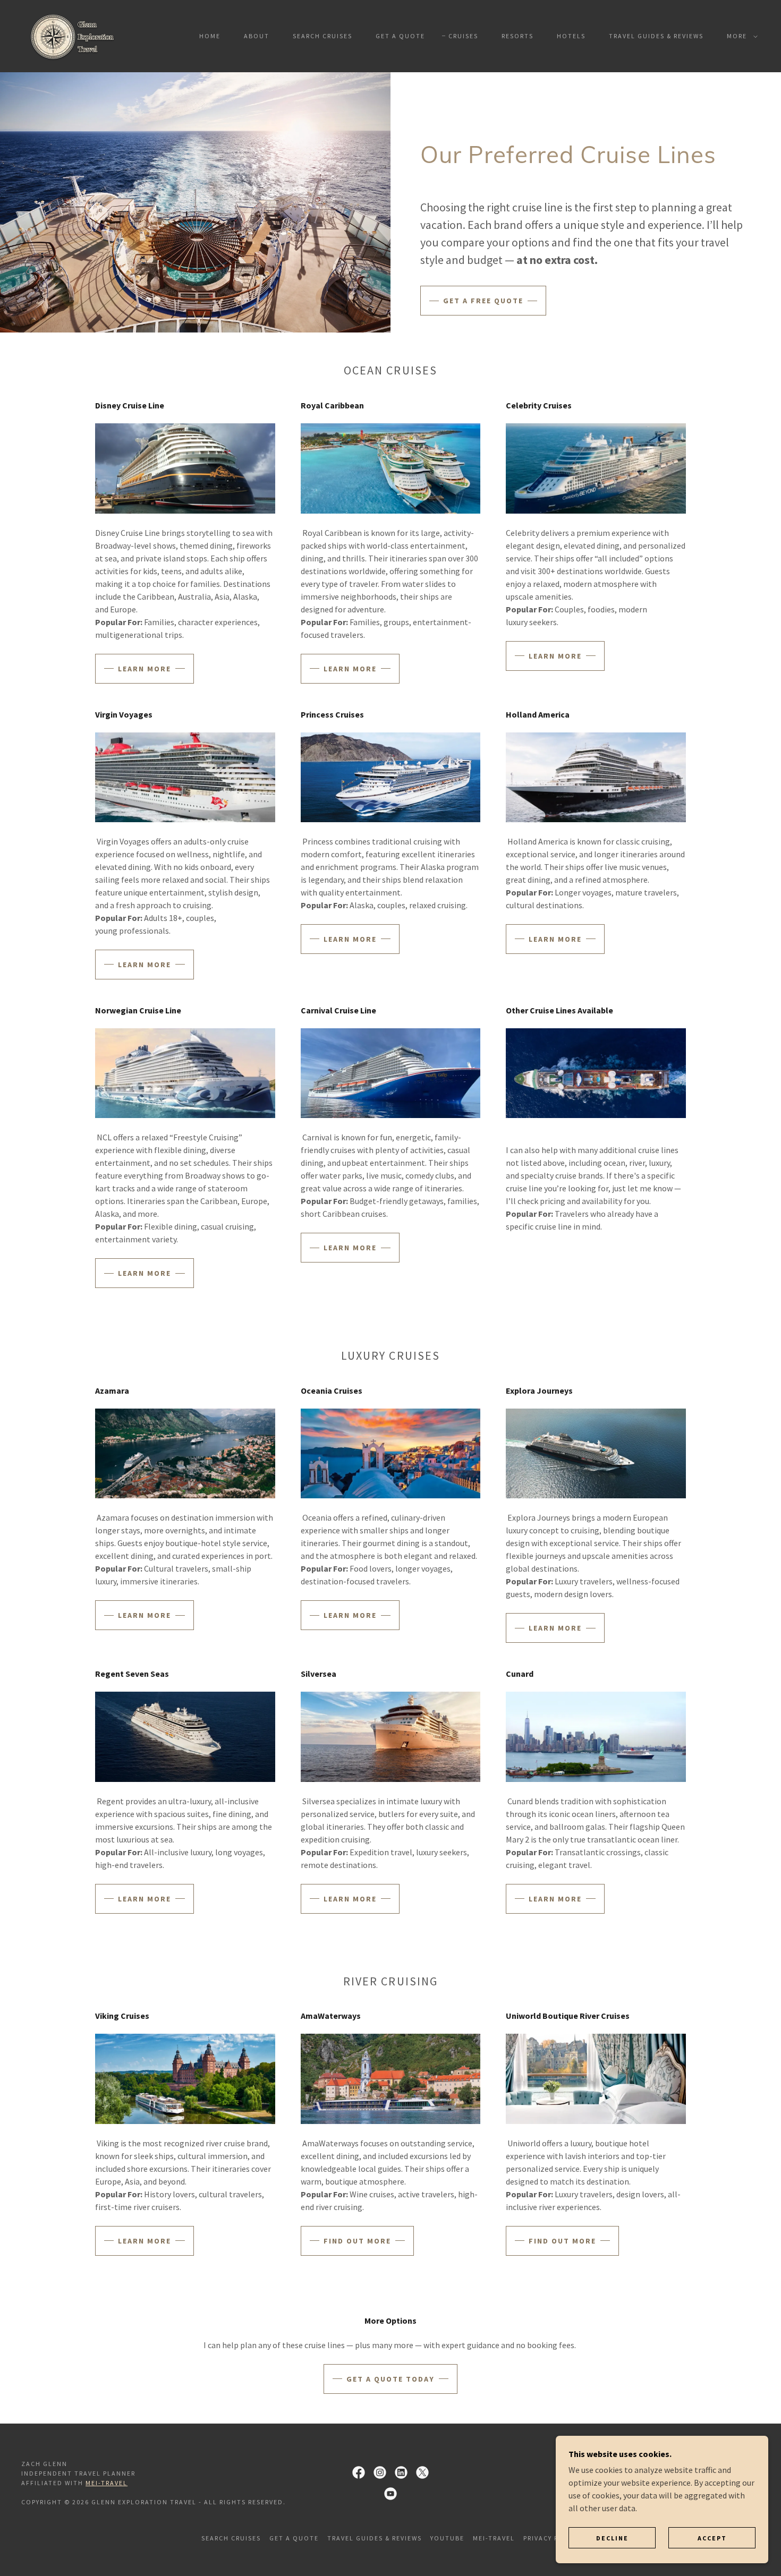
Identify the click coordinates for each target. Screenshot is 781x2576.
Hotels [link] (571, 36)
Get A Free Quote (483, 301)
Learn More (145, 669)
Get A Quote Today (390, 2379)
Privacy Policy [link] (551, 2538)
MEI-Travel (107, 2483)
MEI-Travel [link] (494, 2538)
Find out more (562, 2241)
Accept (712, 2538)
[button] (740, 36)
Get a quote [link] (400, 36)
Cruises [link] (463, 36)
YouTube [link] (447, 2538)
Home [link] (210, 36)
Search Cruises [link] (322, 36)
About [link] (257, 36)
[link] (75, 35)
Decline (612, 2538)
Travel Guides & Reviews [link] (656, 36)
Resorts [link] (517, 36)
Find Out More (357, 2241)
